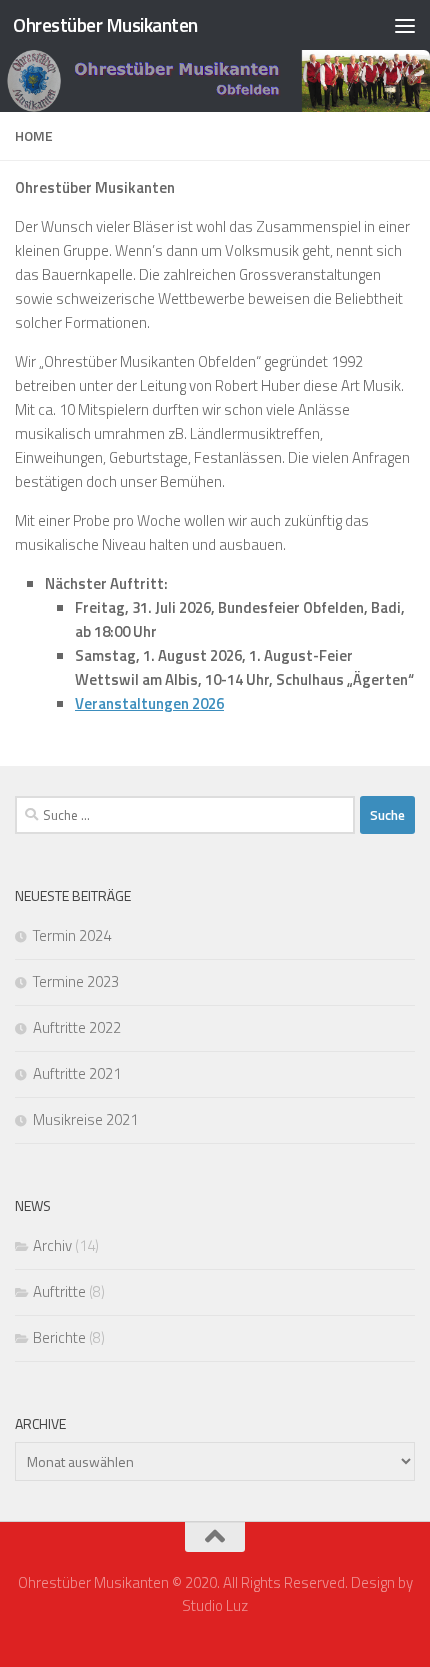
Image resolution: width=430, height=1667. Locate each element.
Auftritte (59, 1291)
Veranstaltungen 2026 (149, 703)
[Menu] (405, 25)
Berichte (59, 1337)
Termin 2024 (72, 935)
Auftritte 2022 (77, 1027)
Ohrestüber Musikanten (105, 24)
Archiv (52, 1245)
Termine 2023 (76, 981)
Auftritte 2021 (77, 1073)
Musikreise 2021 (85, 1119)
